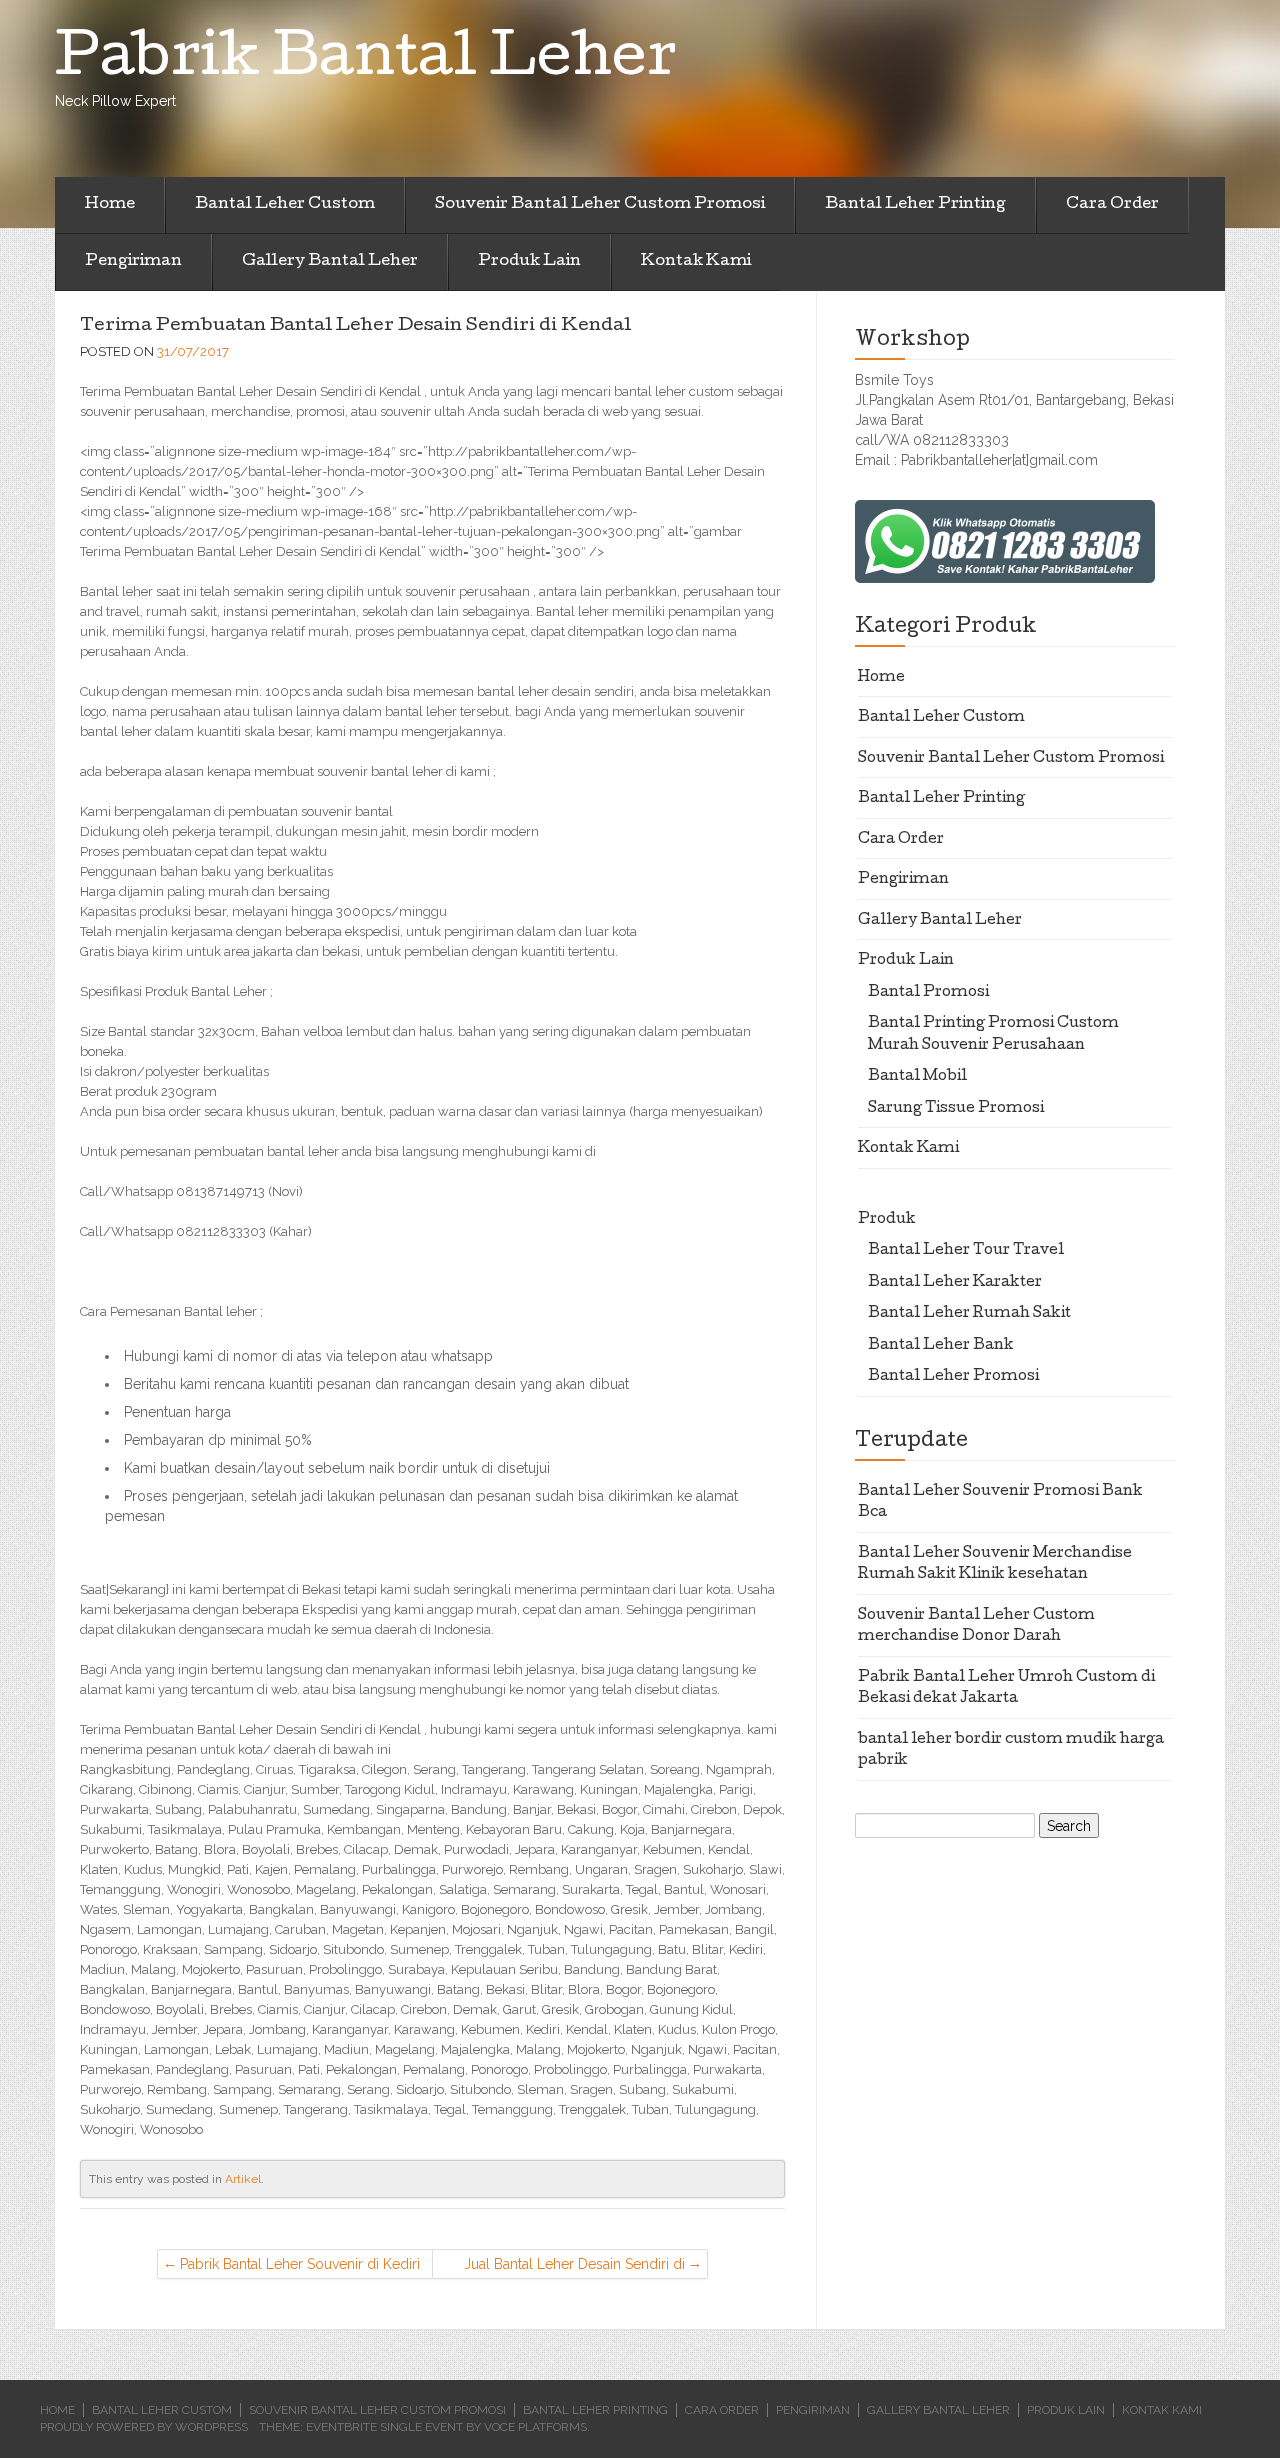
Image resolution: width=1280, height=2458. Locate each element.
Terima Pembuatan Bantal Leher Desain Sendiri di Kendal (355, 326)
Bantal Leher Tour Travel (966, 1251)
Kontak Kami (696, 262)
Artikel (243, 2179)
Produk (887, 1220)
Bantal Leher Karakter (955, 1283)
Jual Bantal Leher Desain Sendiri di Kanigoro (574, 2267)
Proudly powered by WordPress (144, 2427)
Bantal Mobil (917, 1077)
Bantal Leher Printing (915, 205)
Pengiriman (133, 262)
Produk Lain (529, 262)
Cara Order (1112, 205)
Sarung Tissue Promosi (956, 1109)
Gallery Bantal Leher (330, 262)
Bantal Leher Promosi (953, 1377)
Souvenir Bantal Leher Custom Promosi (600, 205)
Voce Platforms (535, 2427)
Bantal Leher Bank (941, 1346)
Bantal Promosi (928, 993)
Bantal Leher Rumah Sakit (969, 1314)
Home (110, 205)
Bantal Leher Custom (285, 205)
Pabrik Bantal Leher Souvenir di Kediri (300, 2264)
